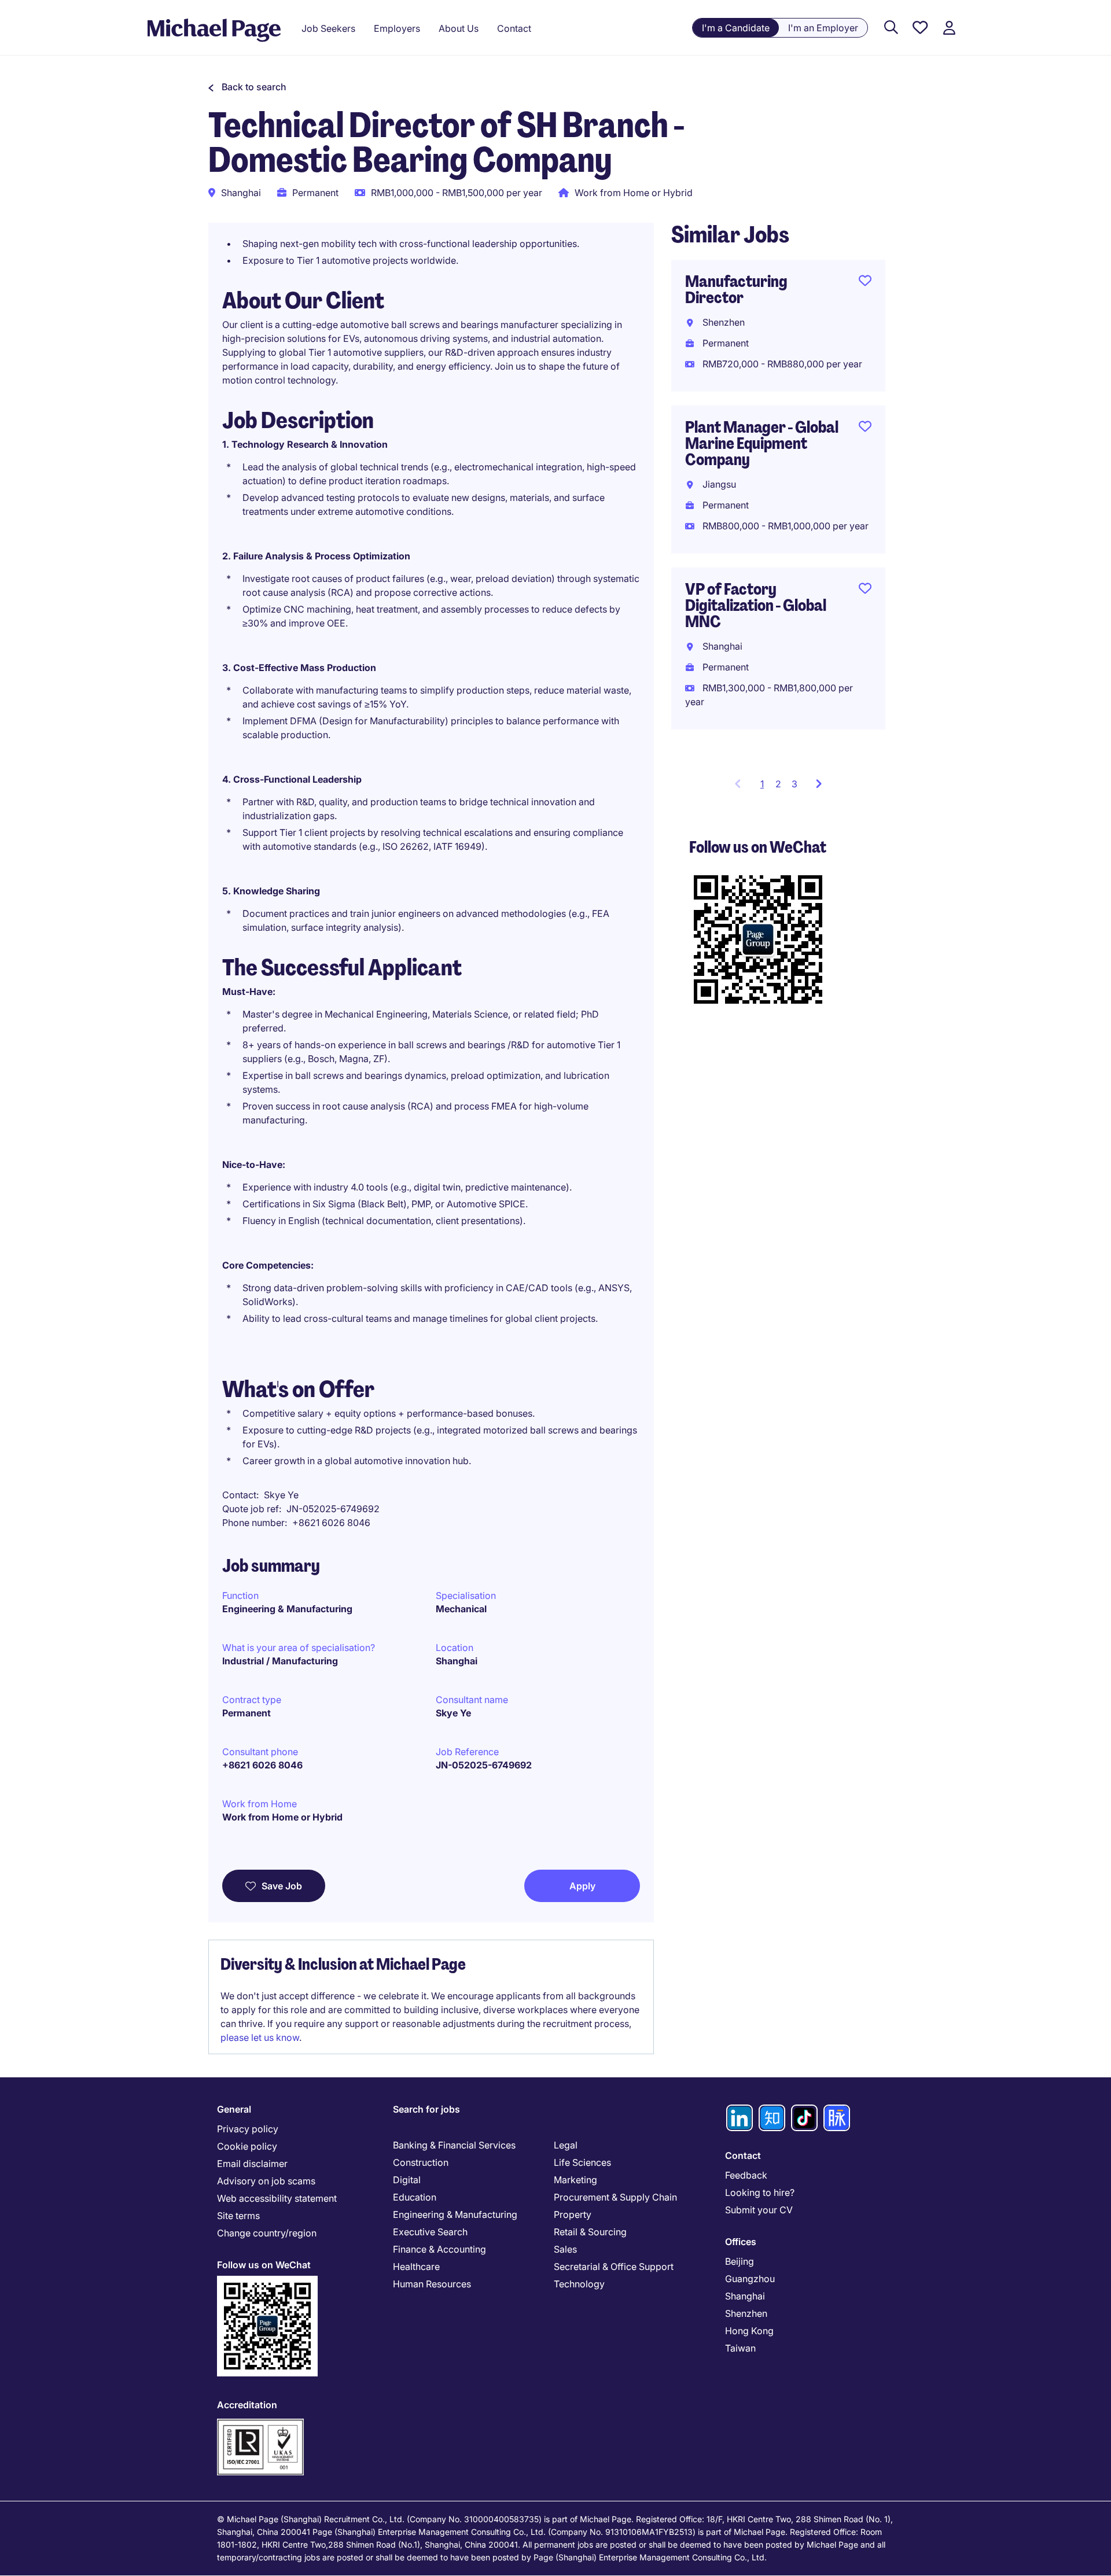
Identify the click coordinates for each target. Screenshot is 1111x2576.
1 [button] (765, 787)
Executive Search (430, 2232)
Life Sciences (582, 2162)
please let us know (260, 2037)
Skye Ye (453, 1713)
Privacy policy (248, 2129)
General (234, 2109)
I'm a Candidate (736, 28)
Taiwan (740, 2348)
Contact (743, 2155)
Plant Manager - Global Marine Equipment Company (762, 443)
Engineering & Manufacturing (287, 1609)
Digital (407, 2180)
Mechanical (461, 1609)
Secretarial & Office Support (614, 2267)
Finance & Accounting (439, 2249)
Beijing (740, 2261)
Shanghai (457, 1661)
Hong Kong (749, 2331)
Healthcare (416, 2267)
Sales (565, 2249)
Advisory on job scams (266, 2181)
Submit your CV (759, 2210)
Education (415, 2197)
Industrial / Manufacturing (280, 1661)
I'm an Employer (823, 28)
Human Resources (432, 2284)
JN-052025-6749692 (484, 1765)
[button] (247, 87)
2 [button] (778, 784)
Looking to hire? (760, 2192)
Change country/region (267, 2233)
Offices (741, 2242)
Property (573, 2214)
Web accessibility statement (277, 2198)
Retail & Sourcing (590, 2232)
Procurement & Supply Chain (615, 2197)
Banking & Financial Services (454, 2145)
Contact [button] (514, 28)
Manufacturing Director (736, 290)
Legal (566, 2145)
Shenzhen (746, 2313)
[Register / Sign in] (949, 28)
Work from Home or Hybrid (282, 1817)
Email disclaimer (252, 2164)
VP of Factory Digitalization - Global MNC (756, 605)
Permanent (247, 1713)
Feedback (746, 2175)
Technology (579, 2284)
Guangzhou (750, 2279)
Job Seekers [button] (328, 28)
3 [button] (794, 784)
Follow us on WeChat (264, 2265)
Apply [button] (582, 1886)
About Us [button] (459, 28)
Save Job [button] (282, 1886)
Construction (421, 2162)
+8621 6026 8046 (262, 1765)
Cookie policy (247, 2146)
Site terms (238, 2216)
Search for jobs (426, 2109)
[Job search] (891, 28)
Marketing (575, 2180)
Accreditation (247, 2405)
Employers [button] (397, 28)
